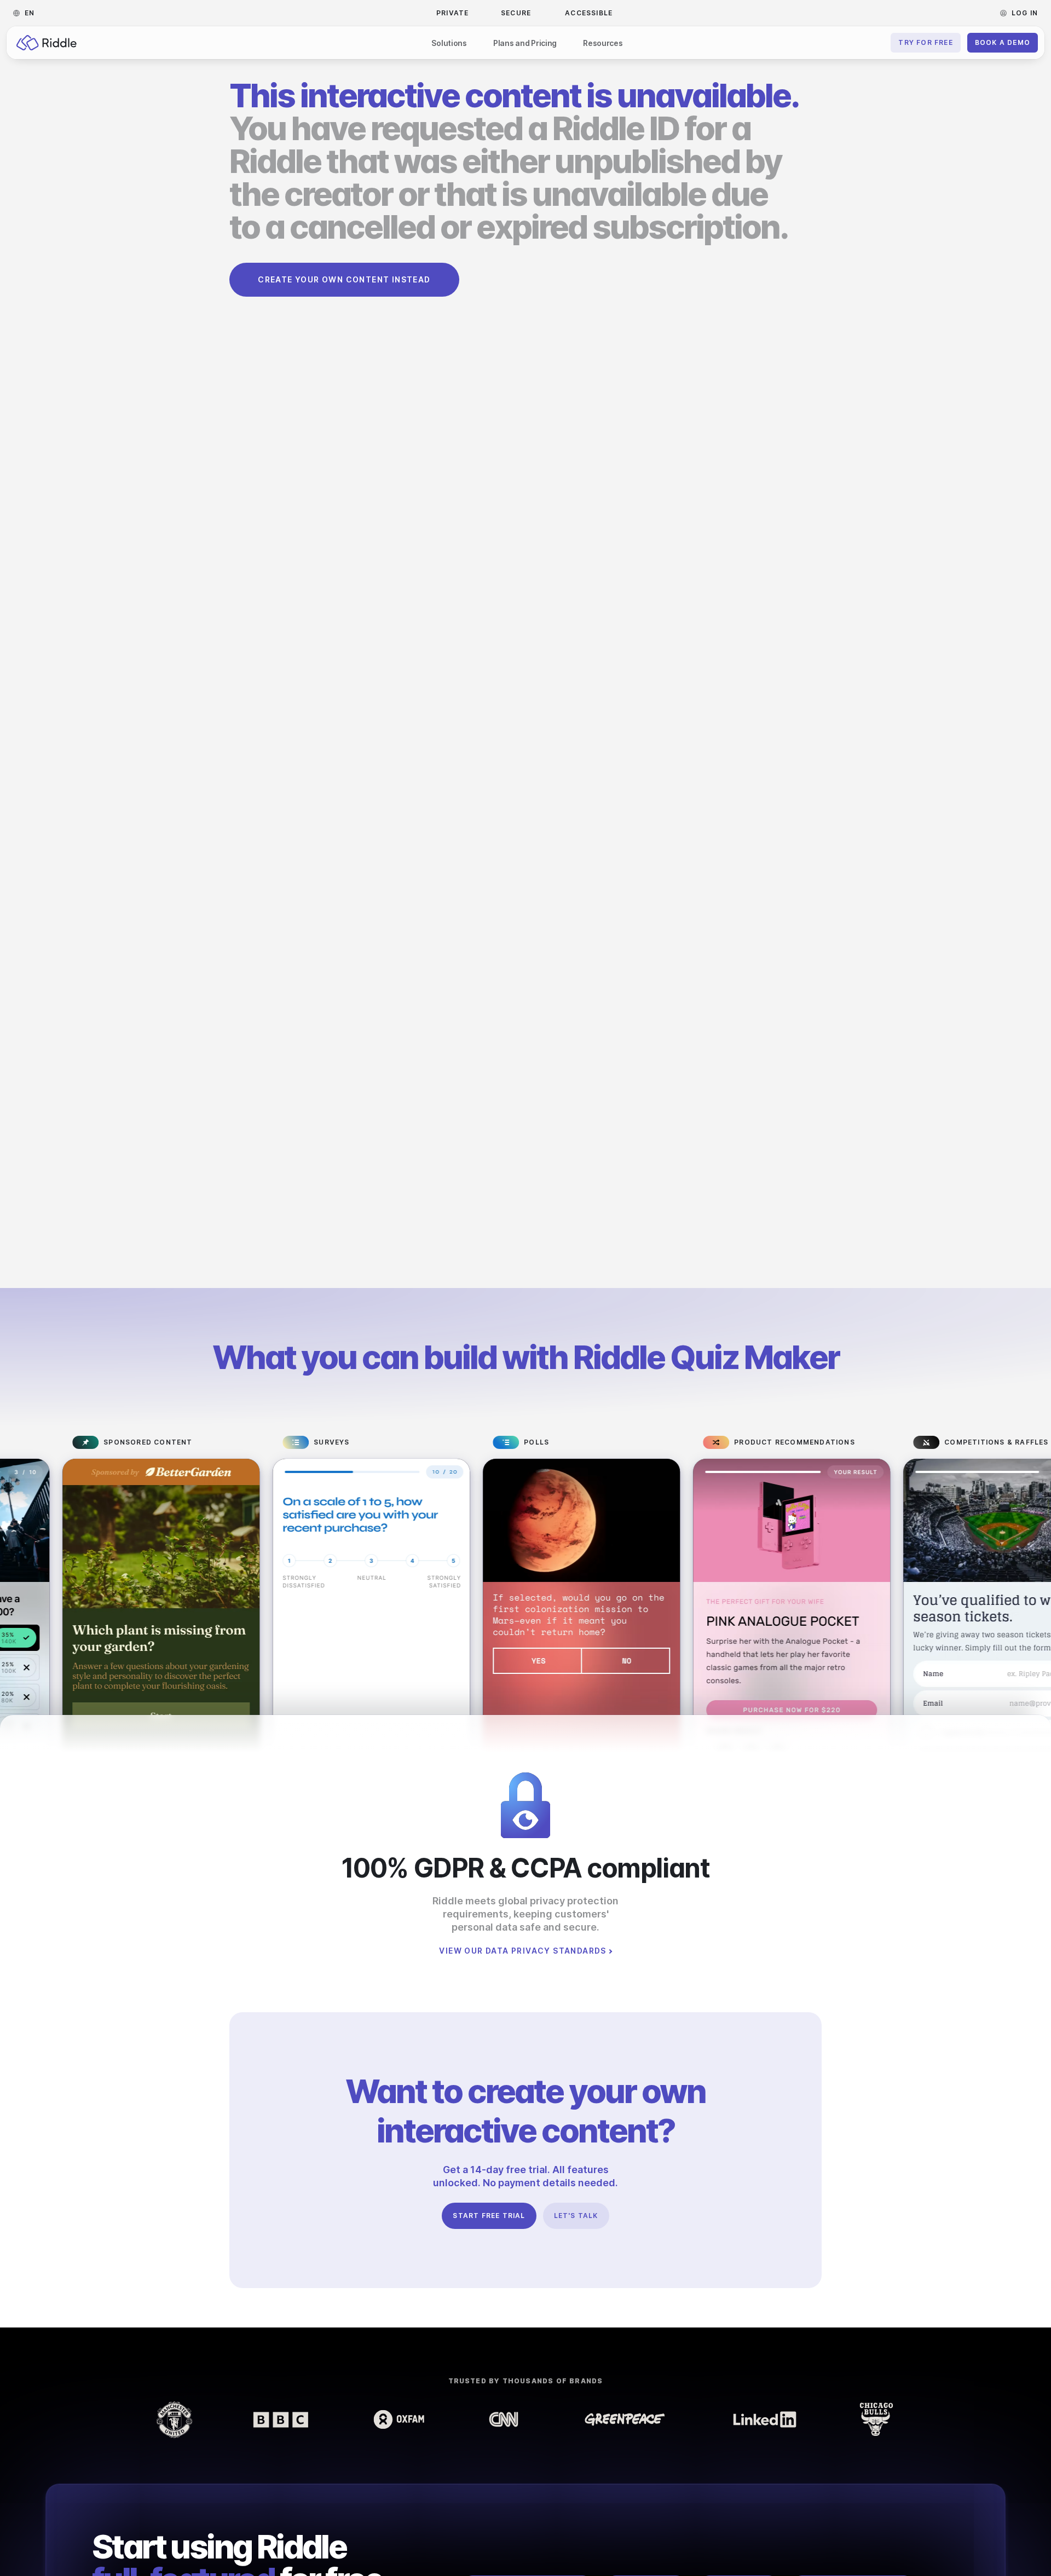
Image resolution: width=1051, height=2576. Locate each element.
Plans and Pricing (525, 43)
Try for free (925, 42)
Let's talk (576, 2216)
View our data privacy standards (522, 1951)
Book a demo (1003, 42)
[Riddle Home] (47, 43)
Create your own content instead (344, 279)
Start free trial (489, 2216)
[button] (27, 13)
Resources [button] (603, 43)
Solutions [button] (449, 43)
